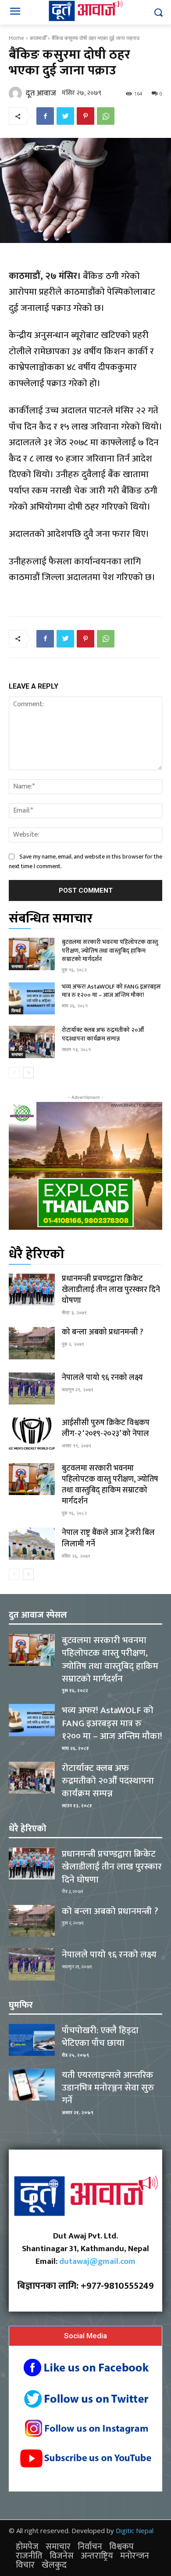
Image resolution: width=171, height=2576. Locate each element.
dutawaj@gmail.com (97, 2261)
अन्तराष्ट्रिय (97, 2556)
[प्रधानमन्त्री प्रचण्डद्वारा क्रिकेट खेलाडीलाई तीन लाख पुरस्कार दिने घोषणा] (32, 1290)
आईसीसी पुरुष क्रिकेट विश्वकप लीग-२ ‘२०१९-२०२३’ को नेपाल (106, 1428)
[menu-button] (15, 13)
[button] (158, 12)
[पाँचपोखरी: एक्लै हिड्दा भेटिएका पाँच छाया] (32, 2040)
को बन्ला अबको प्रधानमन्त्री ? (103, 1332)
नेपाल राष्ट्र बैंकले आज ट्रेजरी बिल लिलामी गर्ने (108, 1538)
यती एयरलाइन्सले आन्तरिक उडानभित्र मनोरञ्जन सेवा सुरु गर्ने (108, 2088)
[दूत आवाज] (17, 93)
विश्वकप (121, 2547)
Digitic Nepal (135, 2530)
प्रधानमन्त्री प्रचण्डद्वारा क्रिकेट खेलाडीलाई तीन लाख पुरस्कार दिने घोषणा (111, 1290)
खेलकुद (54, 2565)
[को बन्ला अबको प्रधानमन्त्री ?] (32, 1343)
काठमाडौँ (38, 38)
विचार (25, 2565)
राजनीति (29, 2556)
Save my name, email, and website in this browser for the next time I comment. (85, 861)
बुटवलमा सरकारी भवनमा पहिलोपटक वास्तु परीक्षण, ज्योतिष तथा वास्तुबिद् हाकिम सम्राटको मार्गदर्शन (110, 950)
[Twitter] (65, 116)
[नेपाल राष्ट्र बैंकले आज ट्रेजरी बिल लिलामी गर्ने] (32, 1544)
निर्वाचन (90, 2547)
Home (16, 38)
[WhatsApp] (106, 116)
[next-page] (28, 1073)
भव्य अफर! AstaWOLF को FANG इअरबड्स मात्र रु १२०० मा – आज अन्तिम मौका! (111, 991)
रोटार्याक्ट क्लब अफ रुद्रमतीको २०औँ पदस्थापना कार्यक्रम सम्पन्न (103, 1034)
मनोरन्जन (135, 2556)
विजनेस (62, 2556)
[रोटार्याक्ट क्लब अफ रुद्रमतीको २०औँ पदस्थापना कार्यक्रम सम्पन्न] (32, 1042)
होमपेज (27, 2547)
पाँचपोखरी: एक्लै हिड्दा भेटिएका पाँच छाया (100, 2037)
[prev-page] (14, 1073)
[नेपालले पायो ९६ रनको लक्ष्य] (32, 1389)
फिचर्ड (16, 1010)
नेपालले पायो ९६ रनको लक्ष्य (102, 1378)
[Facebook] (45, 116)
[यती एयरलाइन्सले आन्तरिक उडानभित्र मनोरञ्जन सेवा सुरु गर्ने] (32, 2085)
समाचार (17, 966)
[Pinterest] (85, 116)
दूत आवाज (41, 93)
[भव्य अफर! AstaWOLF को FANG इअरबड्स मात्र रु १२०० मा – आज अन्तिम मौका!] (32, 999)
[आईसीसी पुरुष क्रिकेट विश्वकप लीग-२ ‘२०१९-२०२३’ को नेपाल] (32, 1434)
